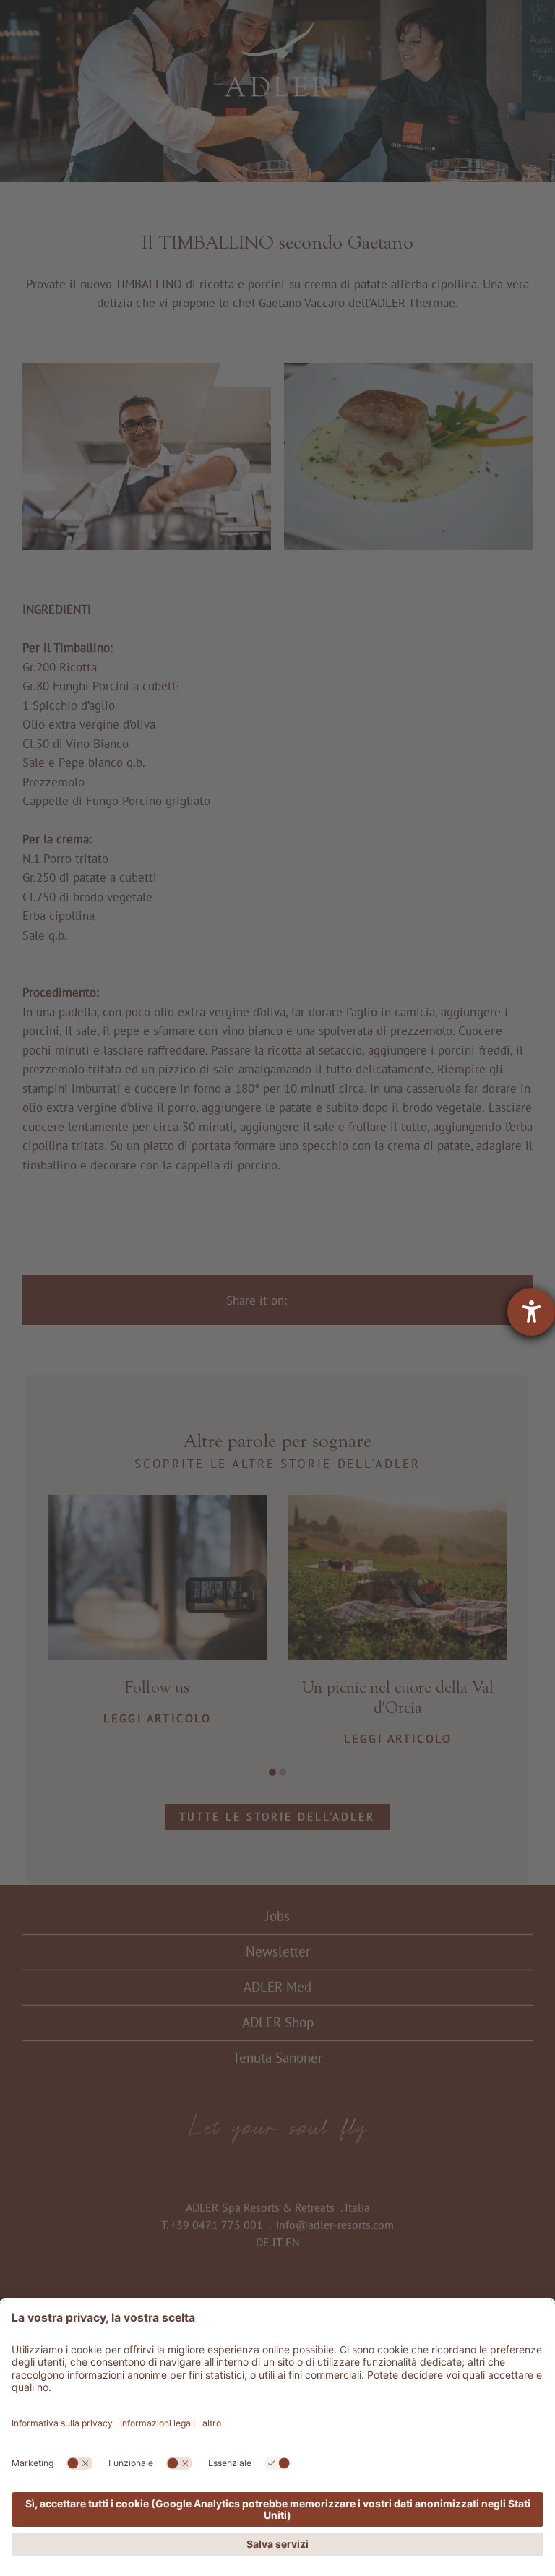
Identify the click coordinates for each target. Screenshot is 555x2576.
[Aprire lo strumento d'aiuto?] (531, 1312)
